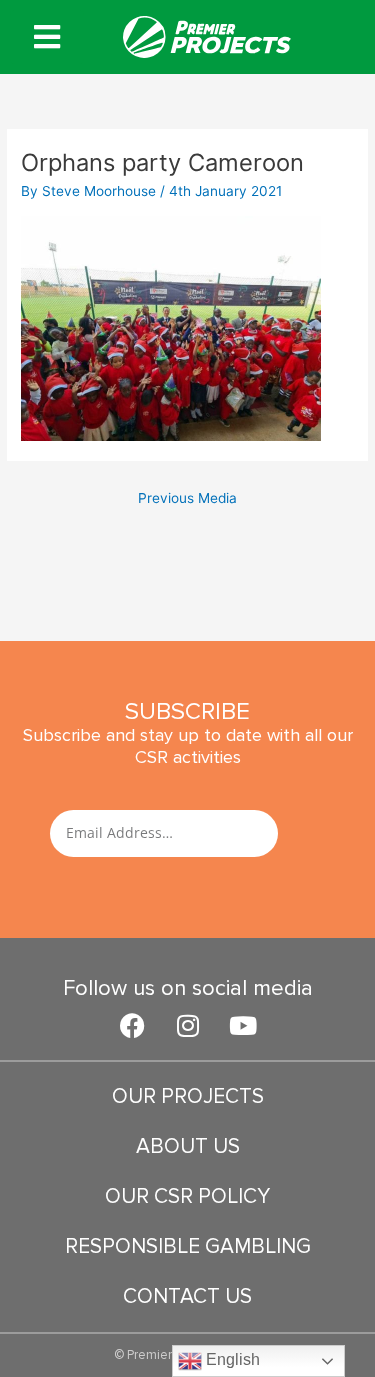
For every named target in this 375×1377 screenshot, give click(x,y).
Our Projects (188, 1096)
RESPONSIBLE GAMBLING (188, 1246)
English (231, 1359)
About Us (188, 1146)
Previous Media (187, 498)
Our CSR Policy (187, 1196)
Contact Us (187, 1296)
